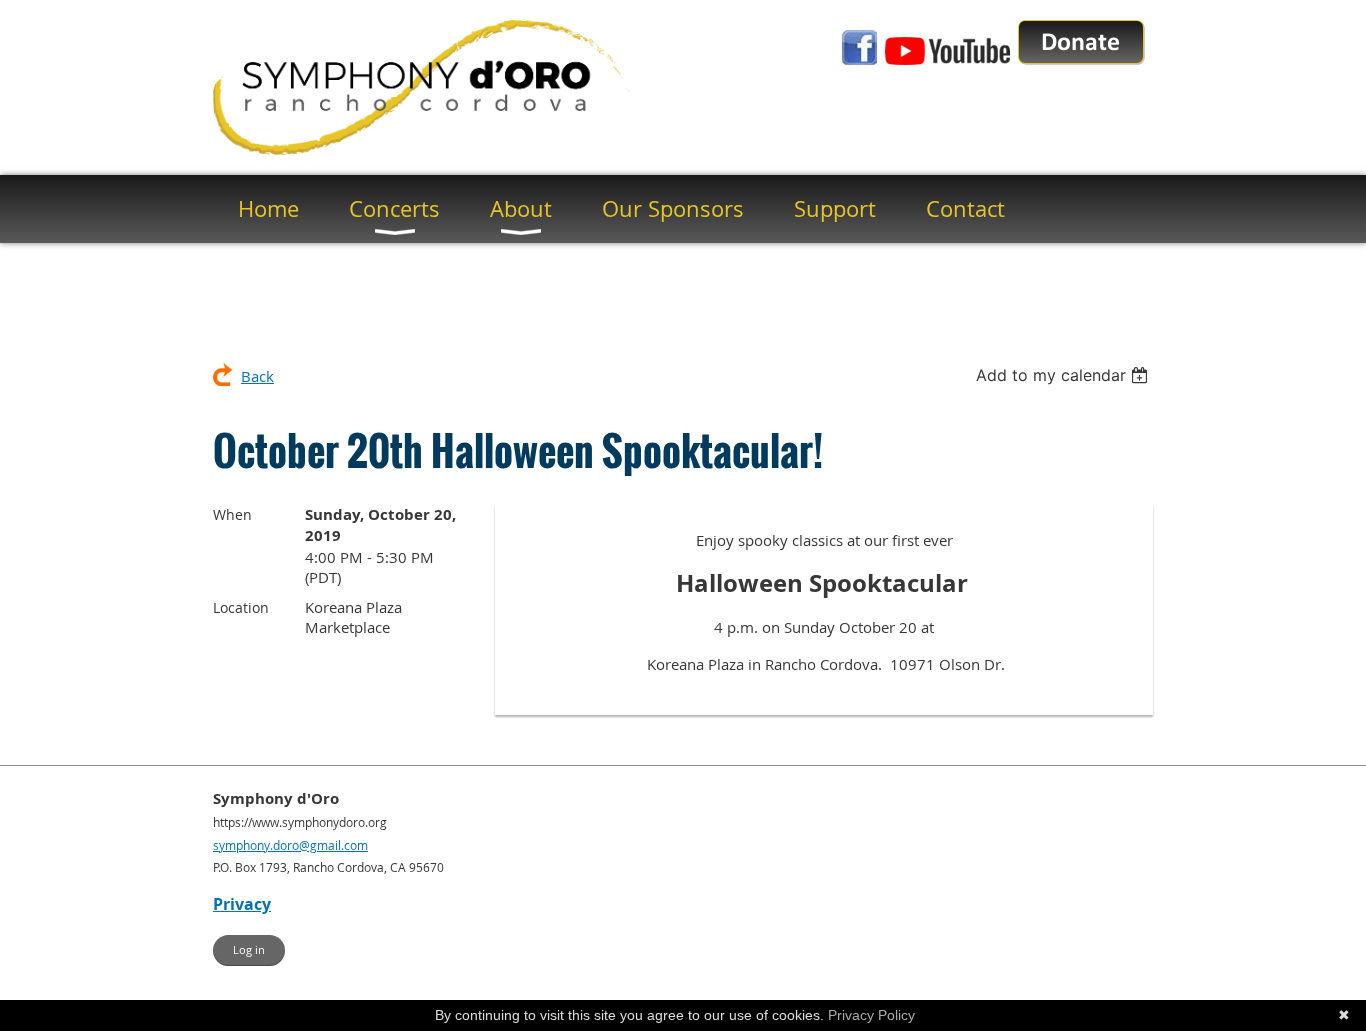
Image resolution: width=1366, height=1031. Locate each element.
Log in (249, 949)
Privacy (242, 904)
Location (241, 607)
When (232, 514)
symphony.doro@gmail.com (290, 845)
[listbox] (1064, 375)
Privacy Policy (871, 1015)
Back (257, 376)
